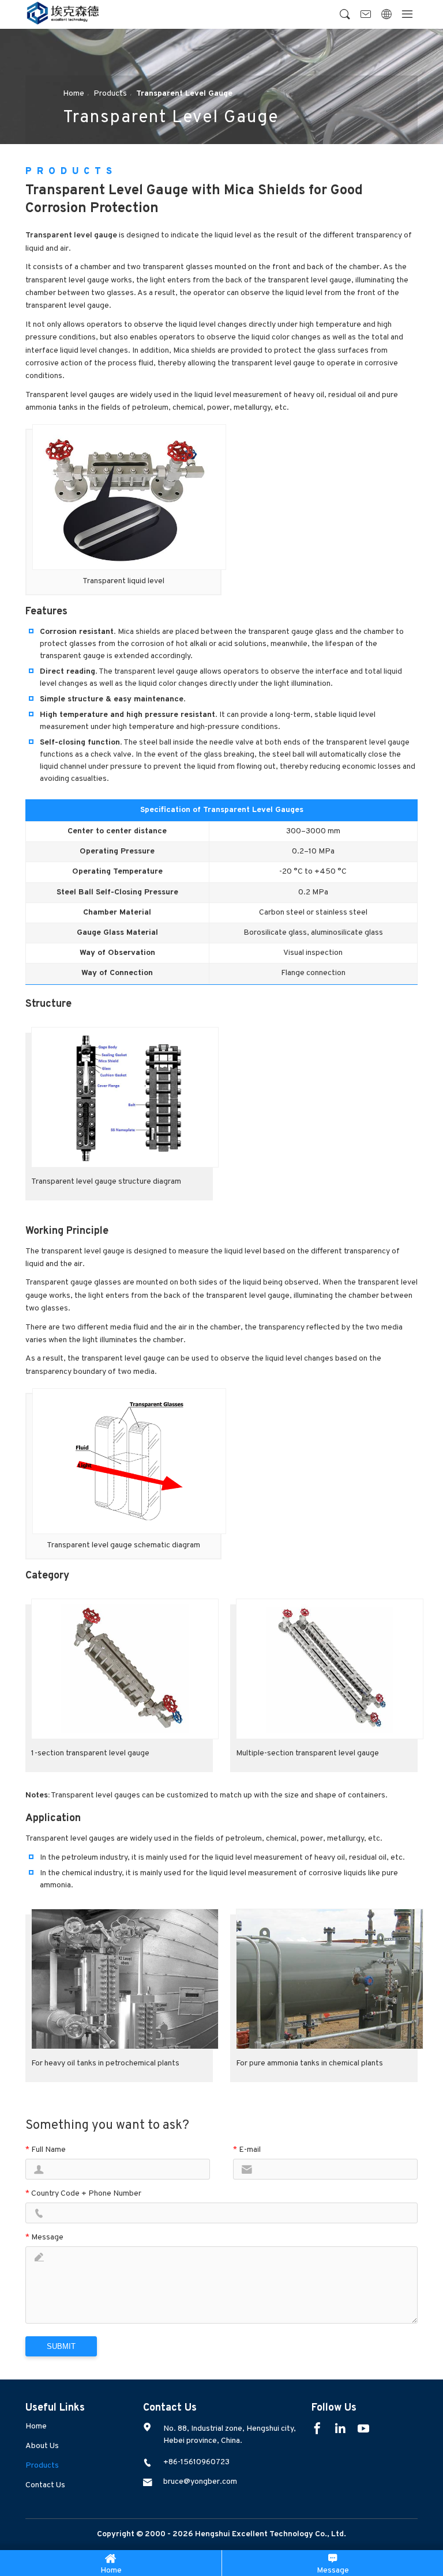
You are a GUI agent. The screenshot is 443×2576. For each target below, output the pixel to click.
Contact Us (45, 2485)
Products (42, 2466)
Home (36, 2426)
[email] (366, 15)
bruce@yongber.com (200, 2482)
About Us (42, 2446)
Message (333, 2571)
